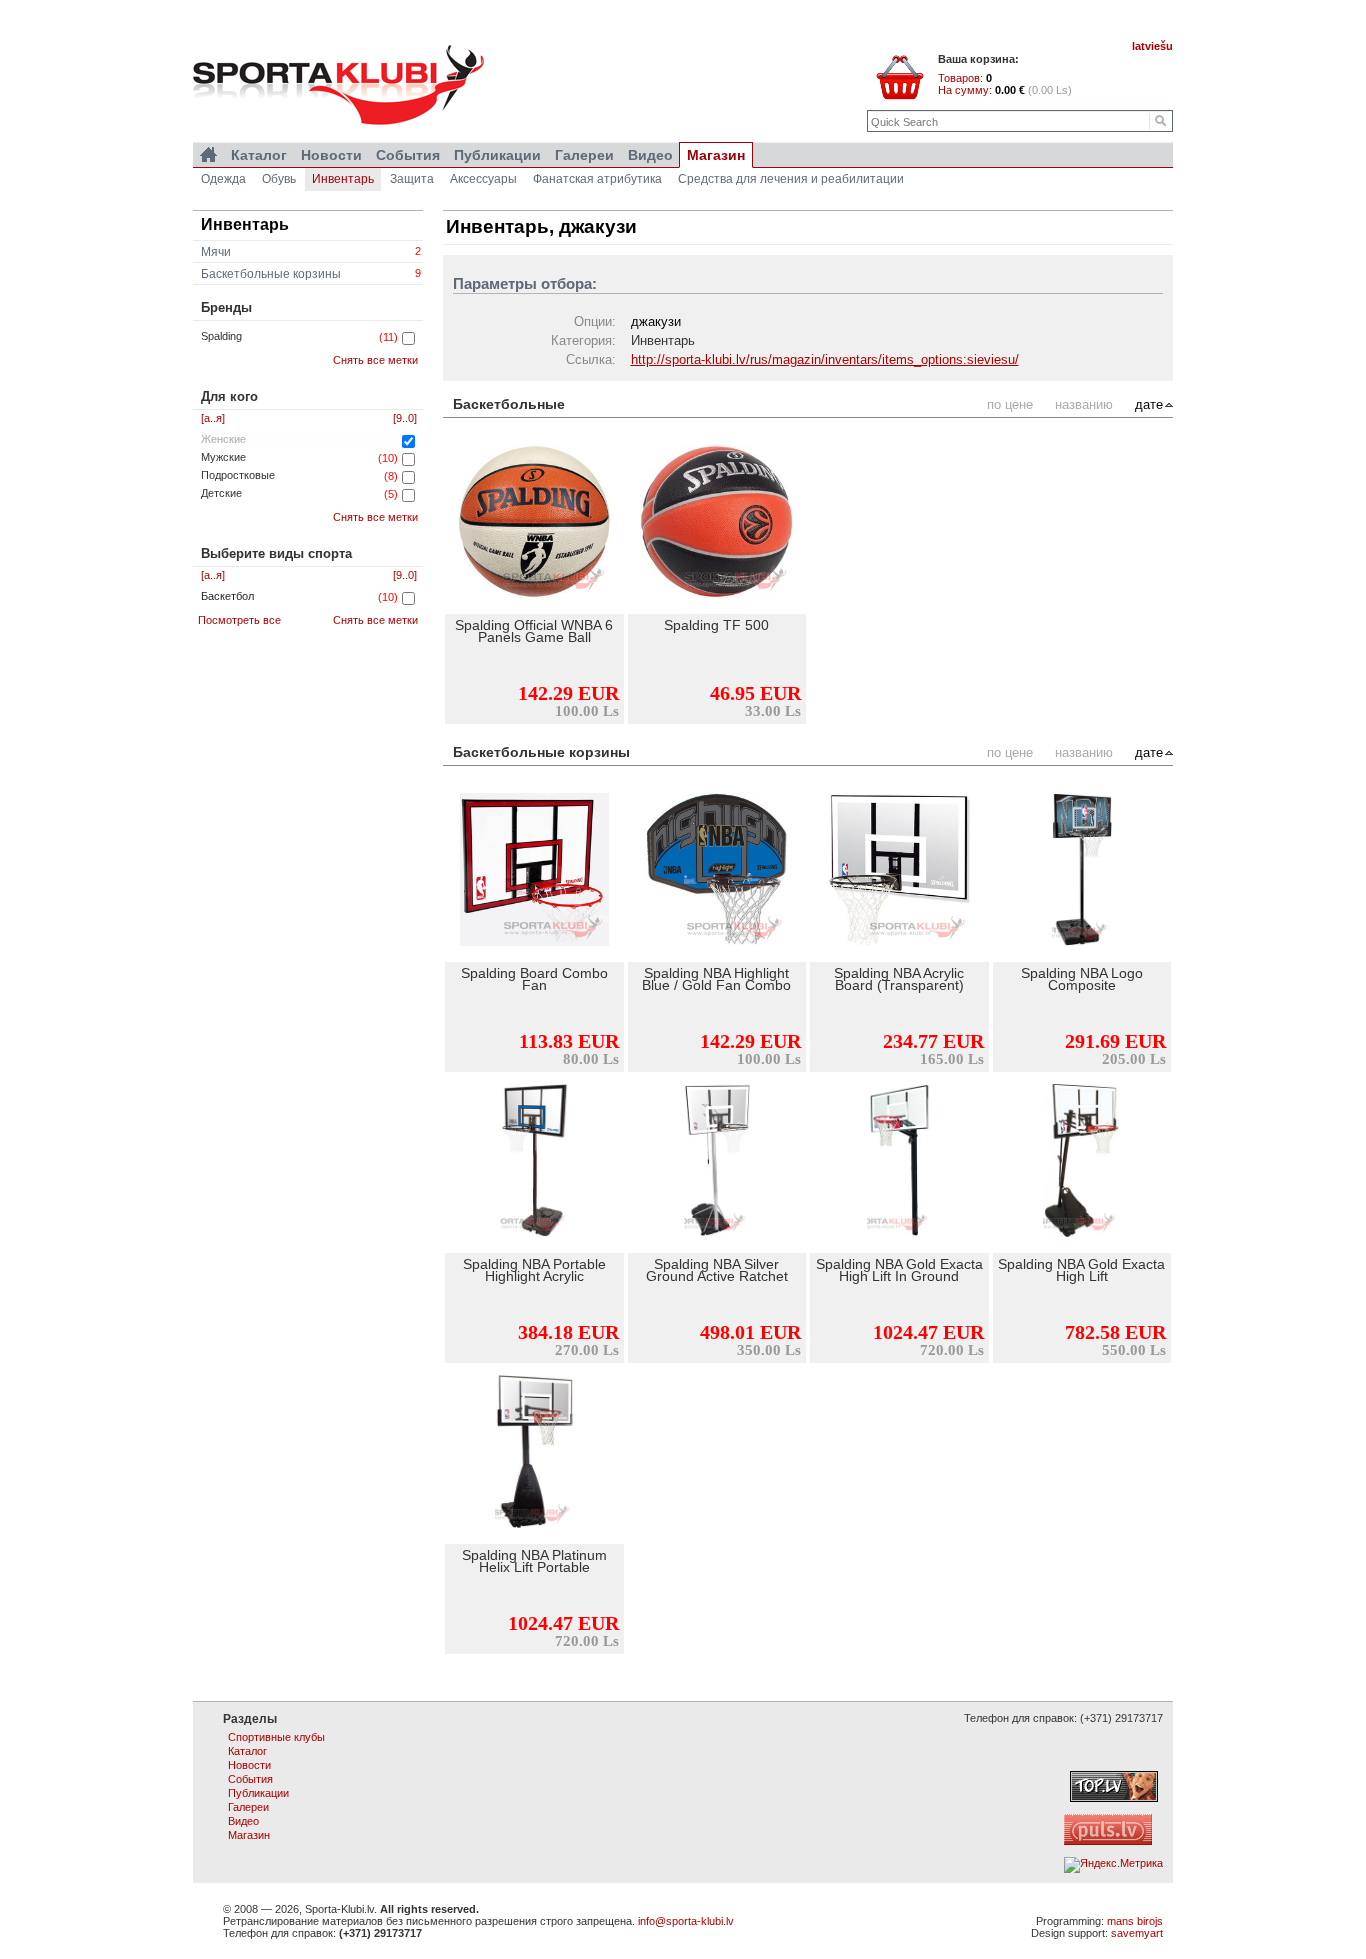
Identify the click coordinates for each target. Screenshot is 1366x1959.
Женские (223, 439)
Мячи (311, 252)
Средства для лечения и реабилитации (791, 179)
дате (1149, 404)
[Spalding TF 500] (717, 524)
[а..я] (213, 418)
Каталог (259, 155)
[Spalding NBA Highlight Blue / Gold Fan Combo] (717, 872)
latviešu (1152, 46)
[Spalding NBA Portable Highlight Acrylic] (534, 1163)
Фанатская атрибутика (597, 179)
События (408, 155)
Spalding (221, 336)
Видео (650, 155)
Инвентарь (343, 179)
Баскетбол (227, 596)
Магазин (716, 155)
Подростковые (238, 475)
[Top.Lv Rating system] (1114, 1798)
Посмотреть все (239, 620)
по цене (1010, 404)
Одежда (223, 179)
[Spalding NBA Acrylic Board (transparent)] (899, 872)
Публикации (497, 155)
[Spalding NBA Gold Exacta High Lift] (1082, 1163)
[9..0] (405, 418)
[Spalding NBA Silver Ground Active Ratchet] (717, 1163)
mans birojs (1135, 1921)
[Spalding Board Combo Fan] (534, 872)
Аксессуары (483, 179)
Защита (412, 179)
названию (1084, 404)
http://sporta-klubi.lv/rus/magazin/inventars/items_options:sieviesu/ (825, 359)
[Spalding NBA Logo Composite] (1082, 872)
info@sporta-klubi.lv (686, 1921)
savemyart (1137, 1933)
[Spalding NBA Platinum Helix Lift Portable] (534, 1454)
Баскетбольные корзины (311, 274)
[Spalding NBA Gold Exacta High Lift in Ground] (899, 1163)
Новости (331, 155)
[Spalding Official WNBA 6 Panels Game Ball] (534, 524)
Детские (221, 493)
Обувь (279, 179)
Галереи (584, 155)
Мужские (223, 457)
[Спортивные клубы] (208, 155)
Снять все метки (375, 360)
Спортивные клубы (276, 1737)
